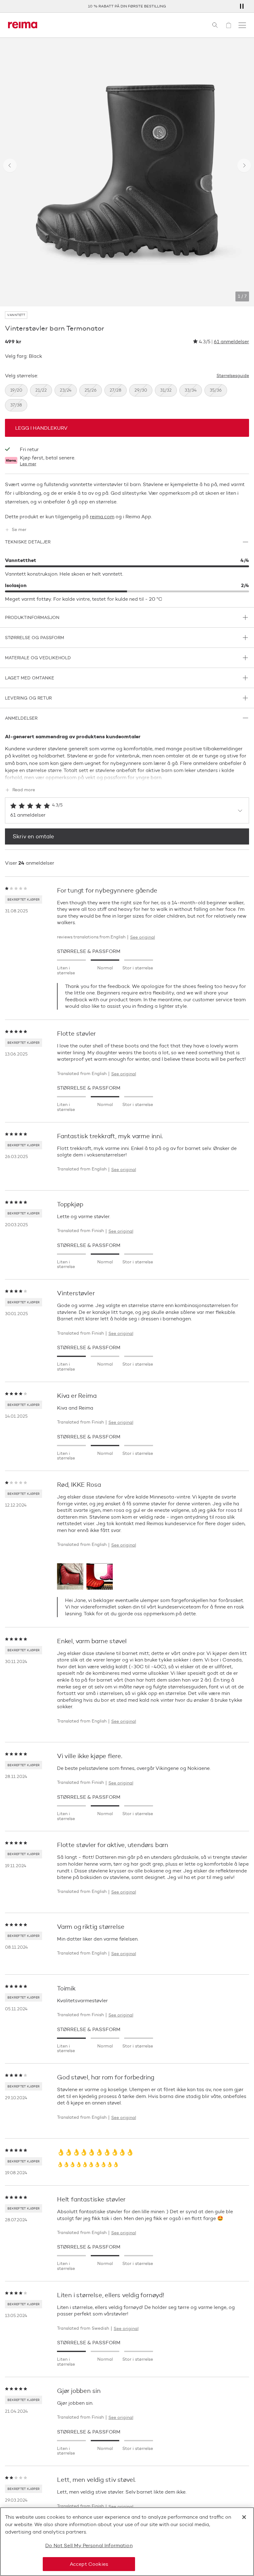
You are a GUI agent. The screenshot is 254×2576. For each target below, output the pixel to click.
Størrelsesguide (233, 376)
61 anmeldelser (231, 342)
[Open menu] (242, 25)
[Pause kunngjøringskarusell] (242, 6)
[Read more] (127, 776)
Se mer (19, 530)
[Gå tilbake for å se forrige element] (10, 165)
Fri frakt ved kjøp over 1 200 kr (155, 6)
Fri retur (29, 449)
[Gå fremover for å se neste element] (244, 165)
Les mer (28, 464)
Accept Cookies (89, 2564)
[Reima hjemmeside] (23, 25)
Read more (24, 790)
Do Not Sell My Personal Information (89, 2545)
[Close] (244, 2517)
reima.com (102, 517)
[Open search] (215, 25)
